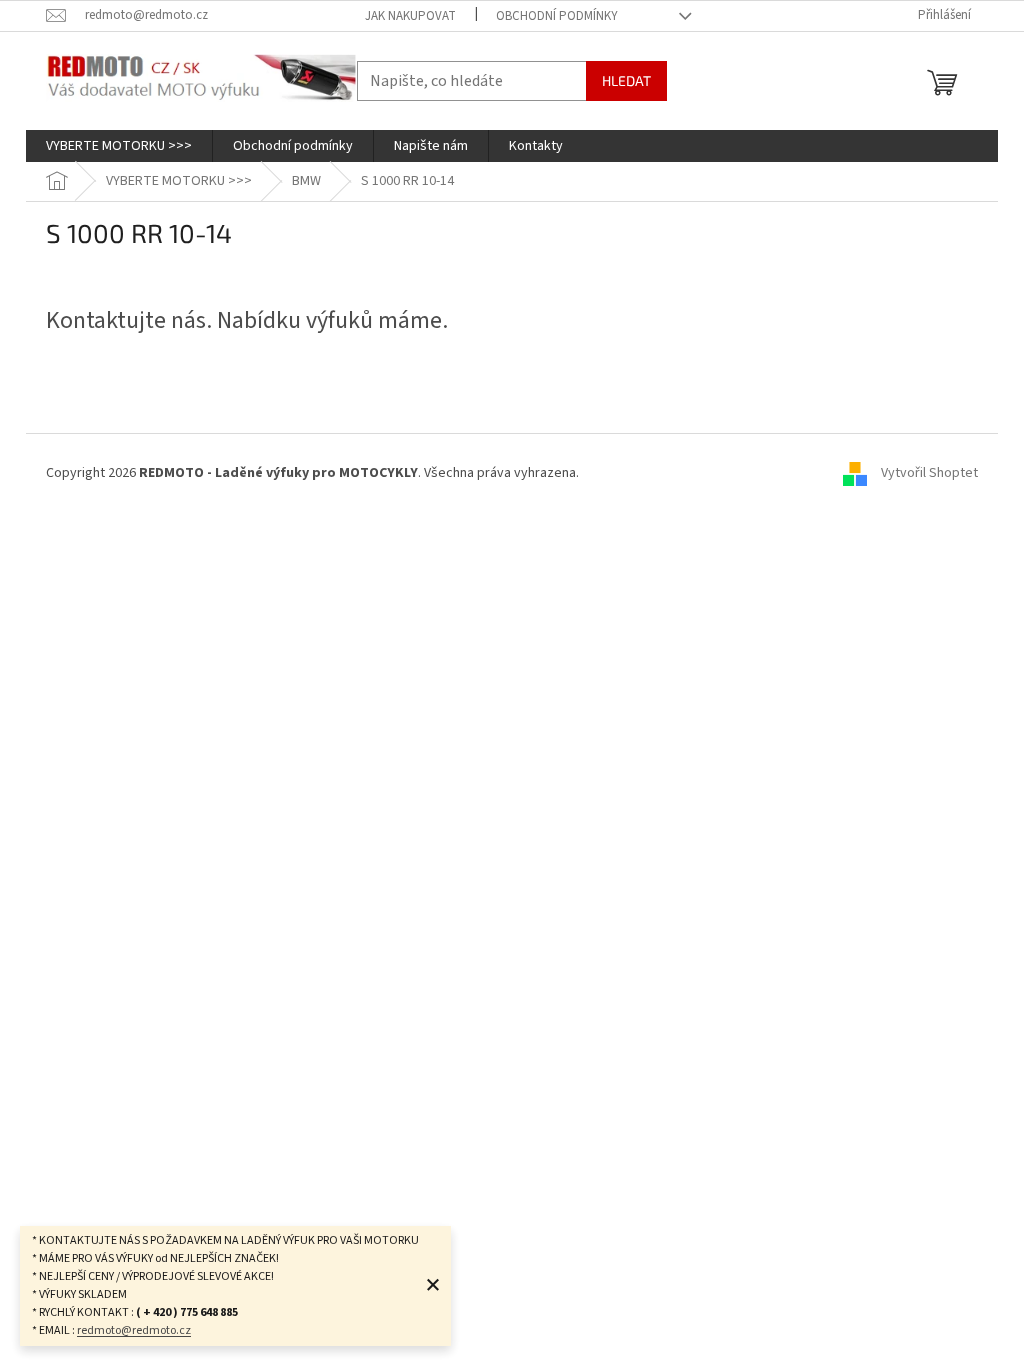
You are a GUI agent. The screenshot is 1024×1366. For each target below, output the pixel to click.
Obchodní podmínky (557, 16)
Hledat (626, 80)
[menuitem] (119, 146)
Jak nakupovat (410, 16)
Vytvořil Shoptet (929, 474)
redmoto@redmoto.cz (134, 1330)
